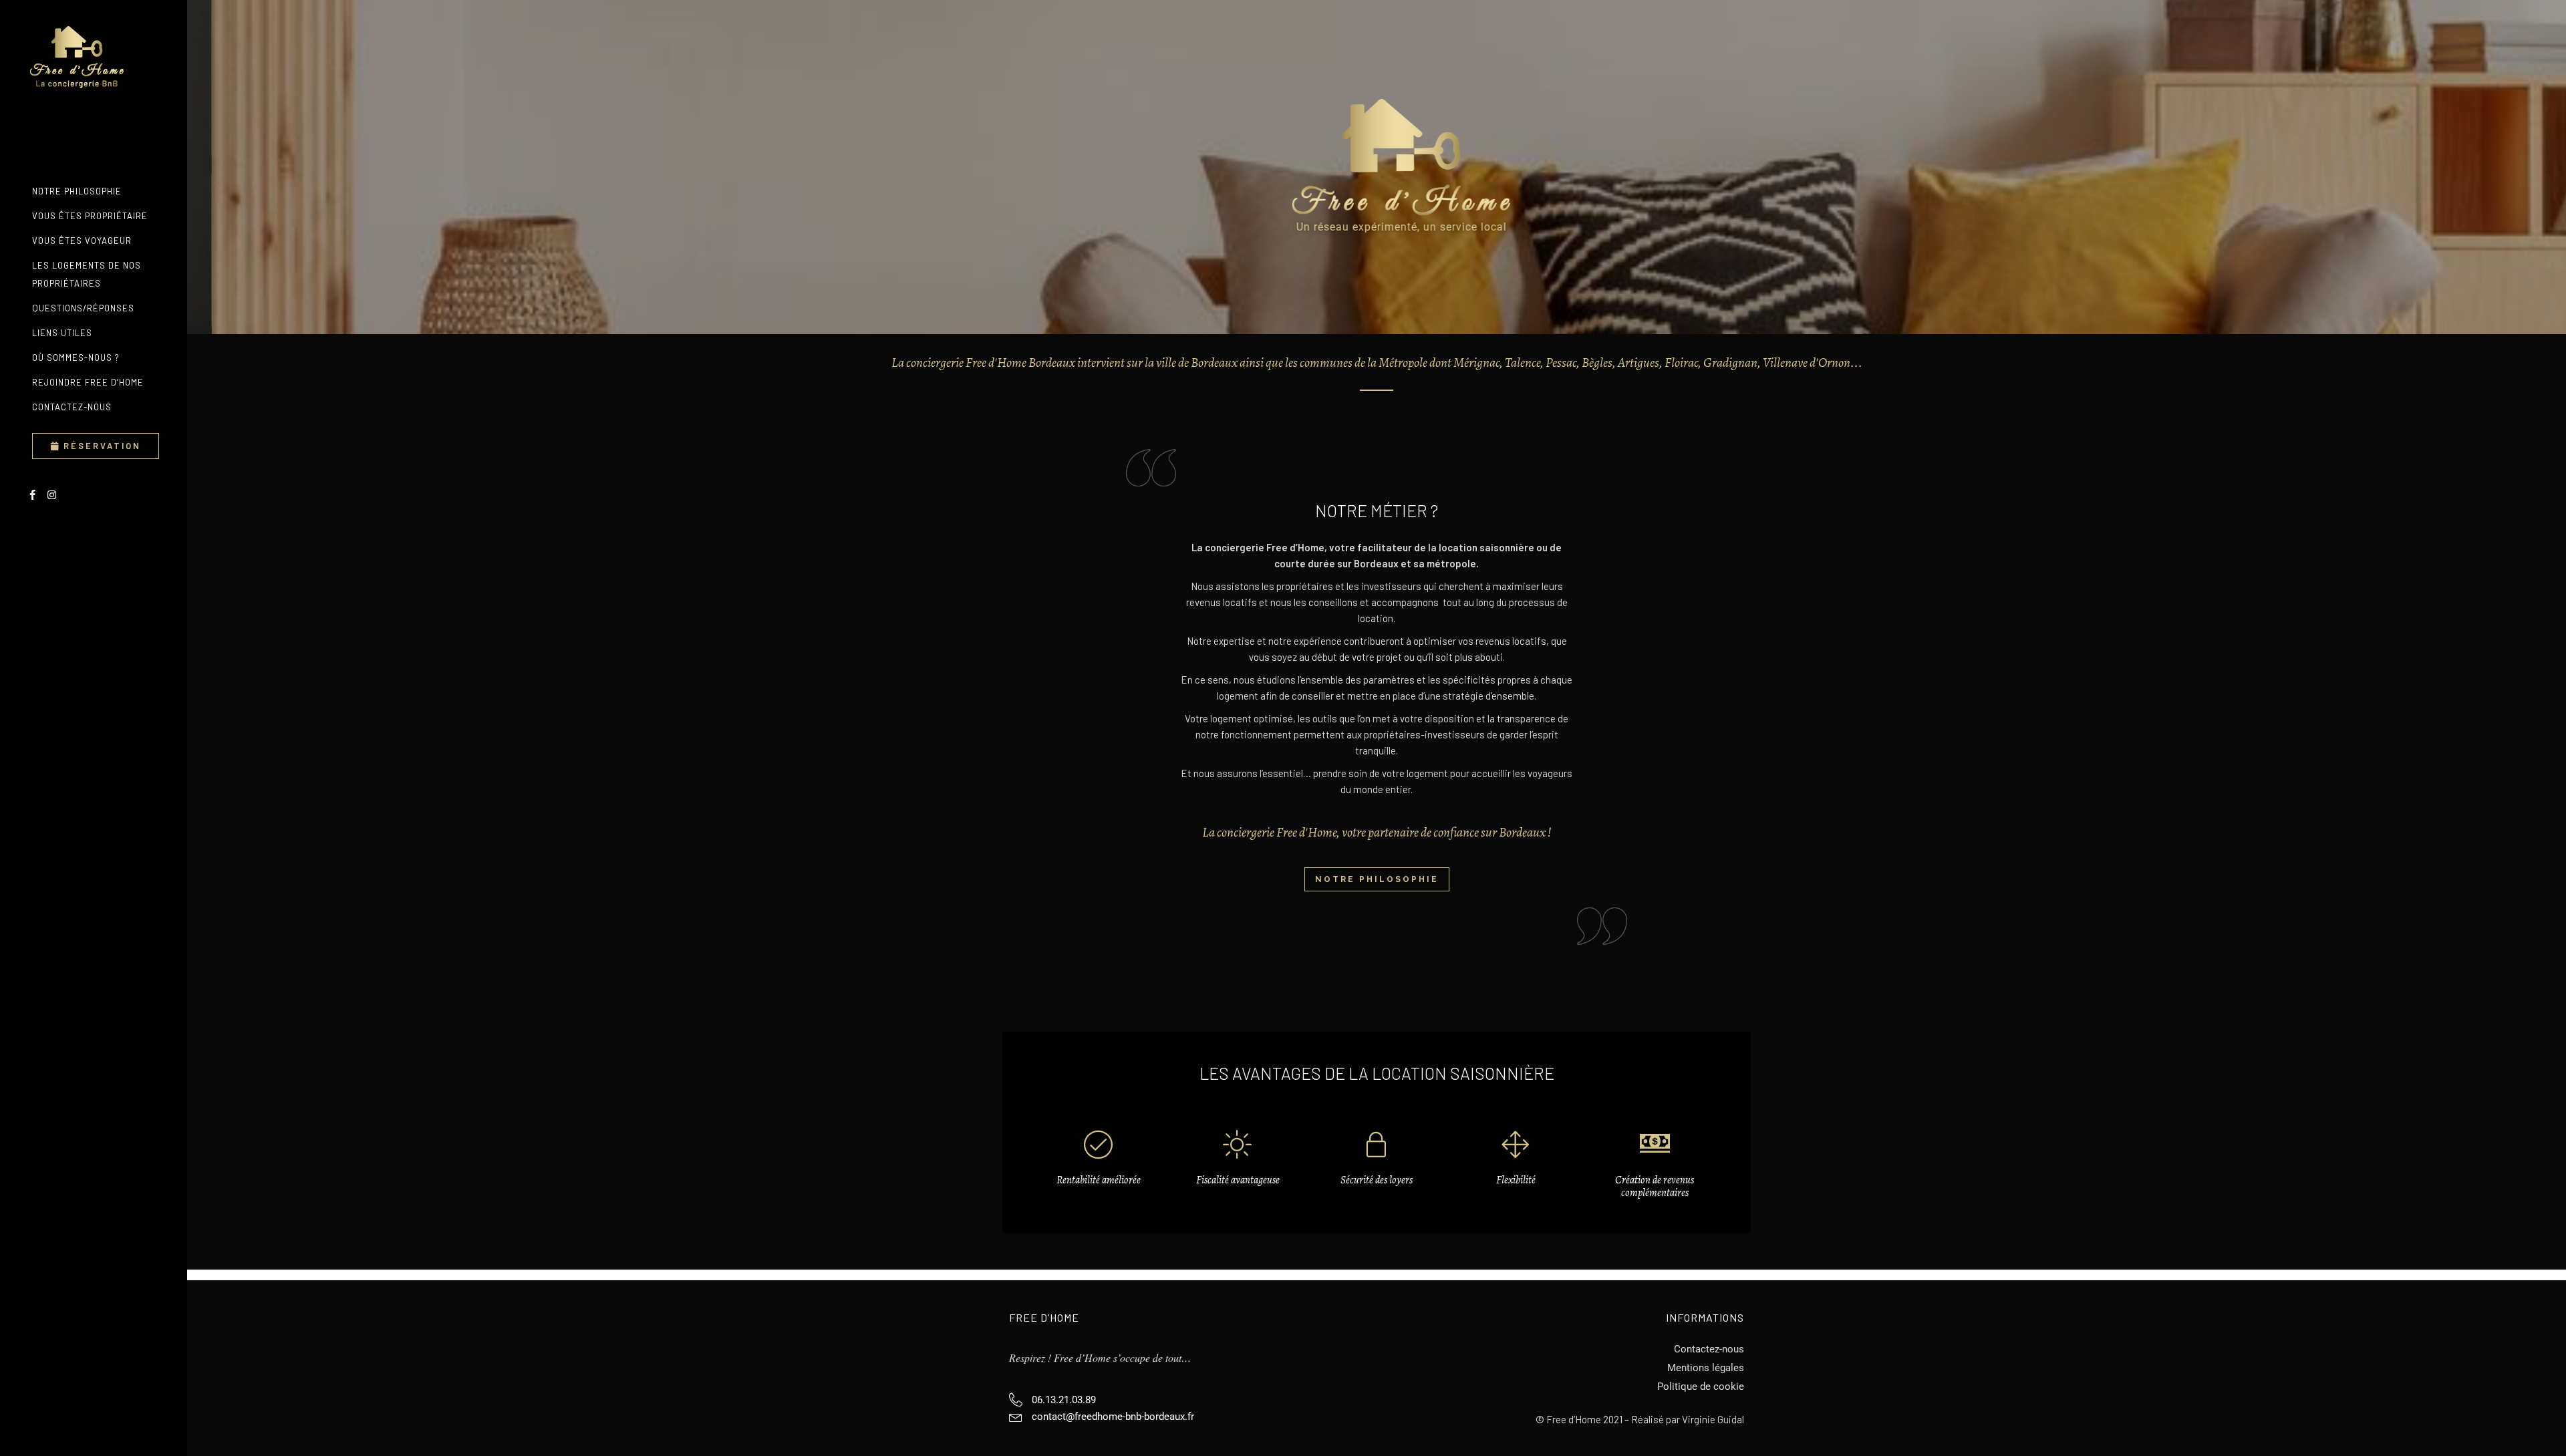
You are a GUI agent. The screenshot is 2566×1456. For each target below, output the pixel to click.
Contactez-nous (1709, 1349)
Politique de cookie (1701, 1387)
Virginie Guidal (1713, 1419)
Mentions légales (1706, 1368)
